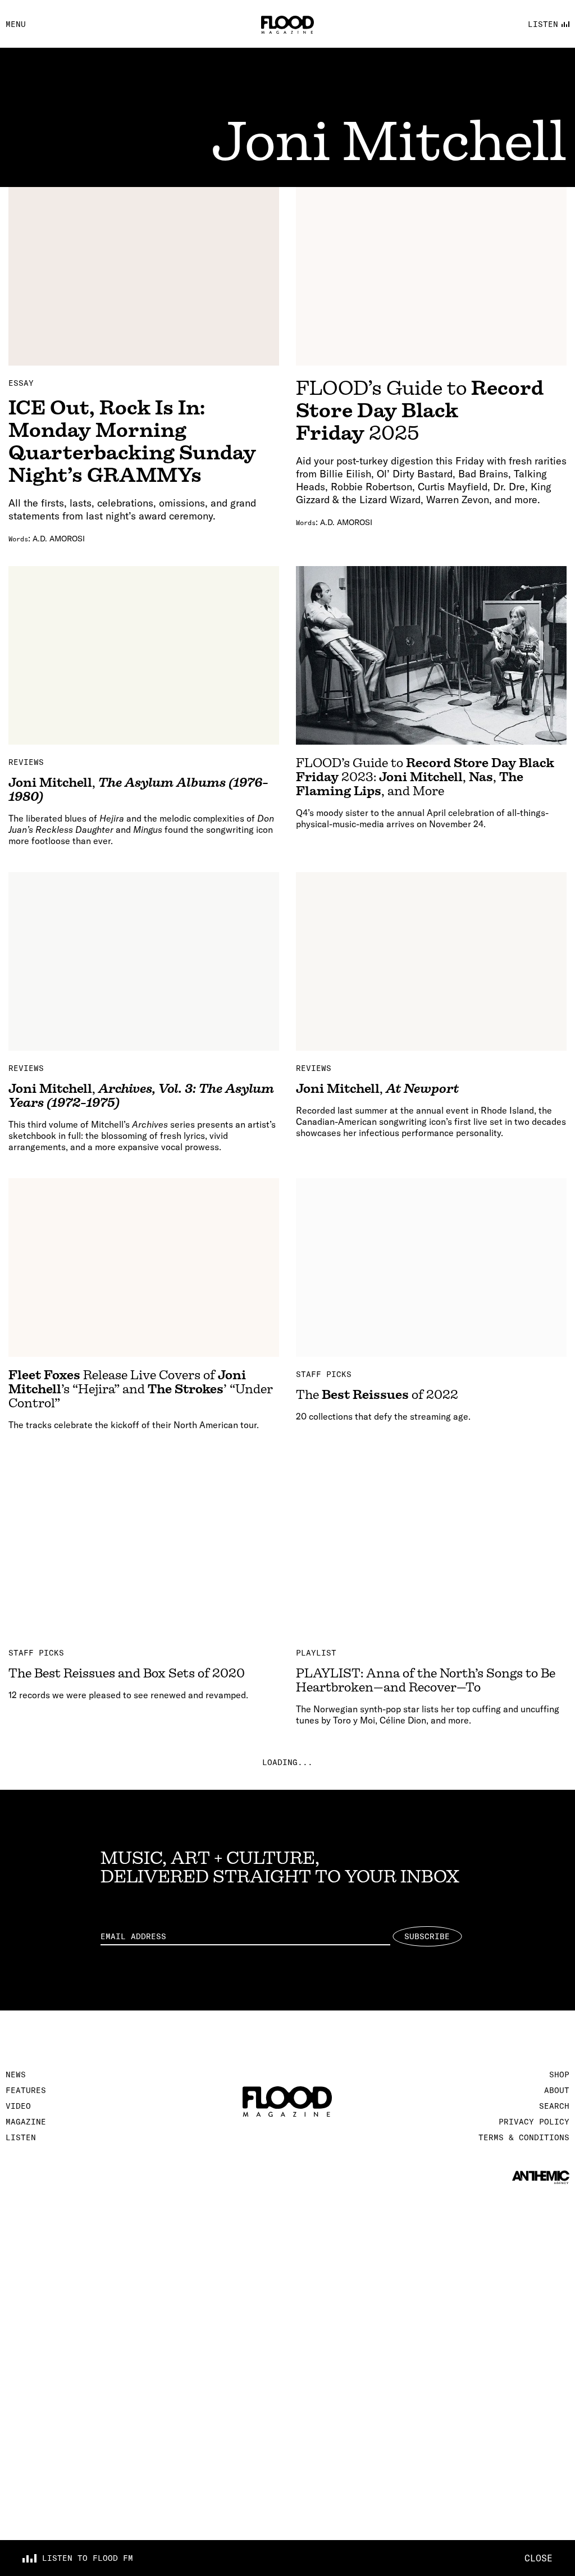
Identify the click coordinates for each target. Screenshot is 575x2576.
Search (554, 2106)
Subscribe (427, 1936)
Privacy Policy (534, 2122)
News (16, 2075)
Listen (21, 2137)
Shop (559, 2075)
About (557, 2090)
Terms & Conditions (524, 2137)
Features (26, 2090)
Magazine (26, 2122)
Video (18, 2106)
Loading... (287, 1762)
